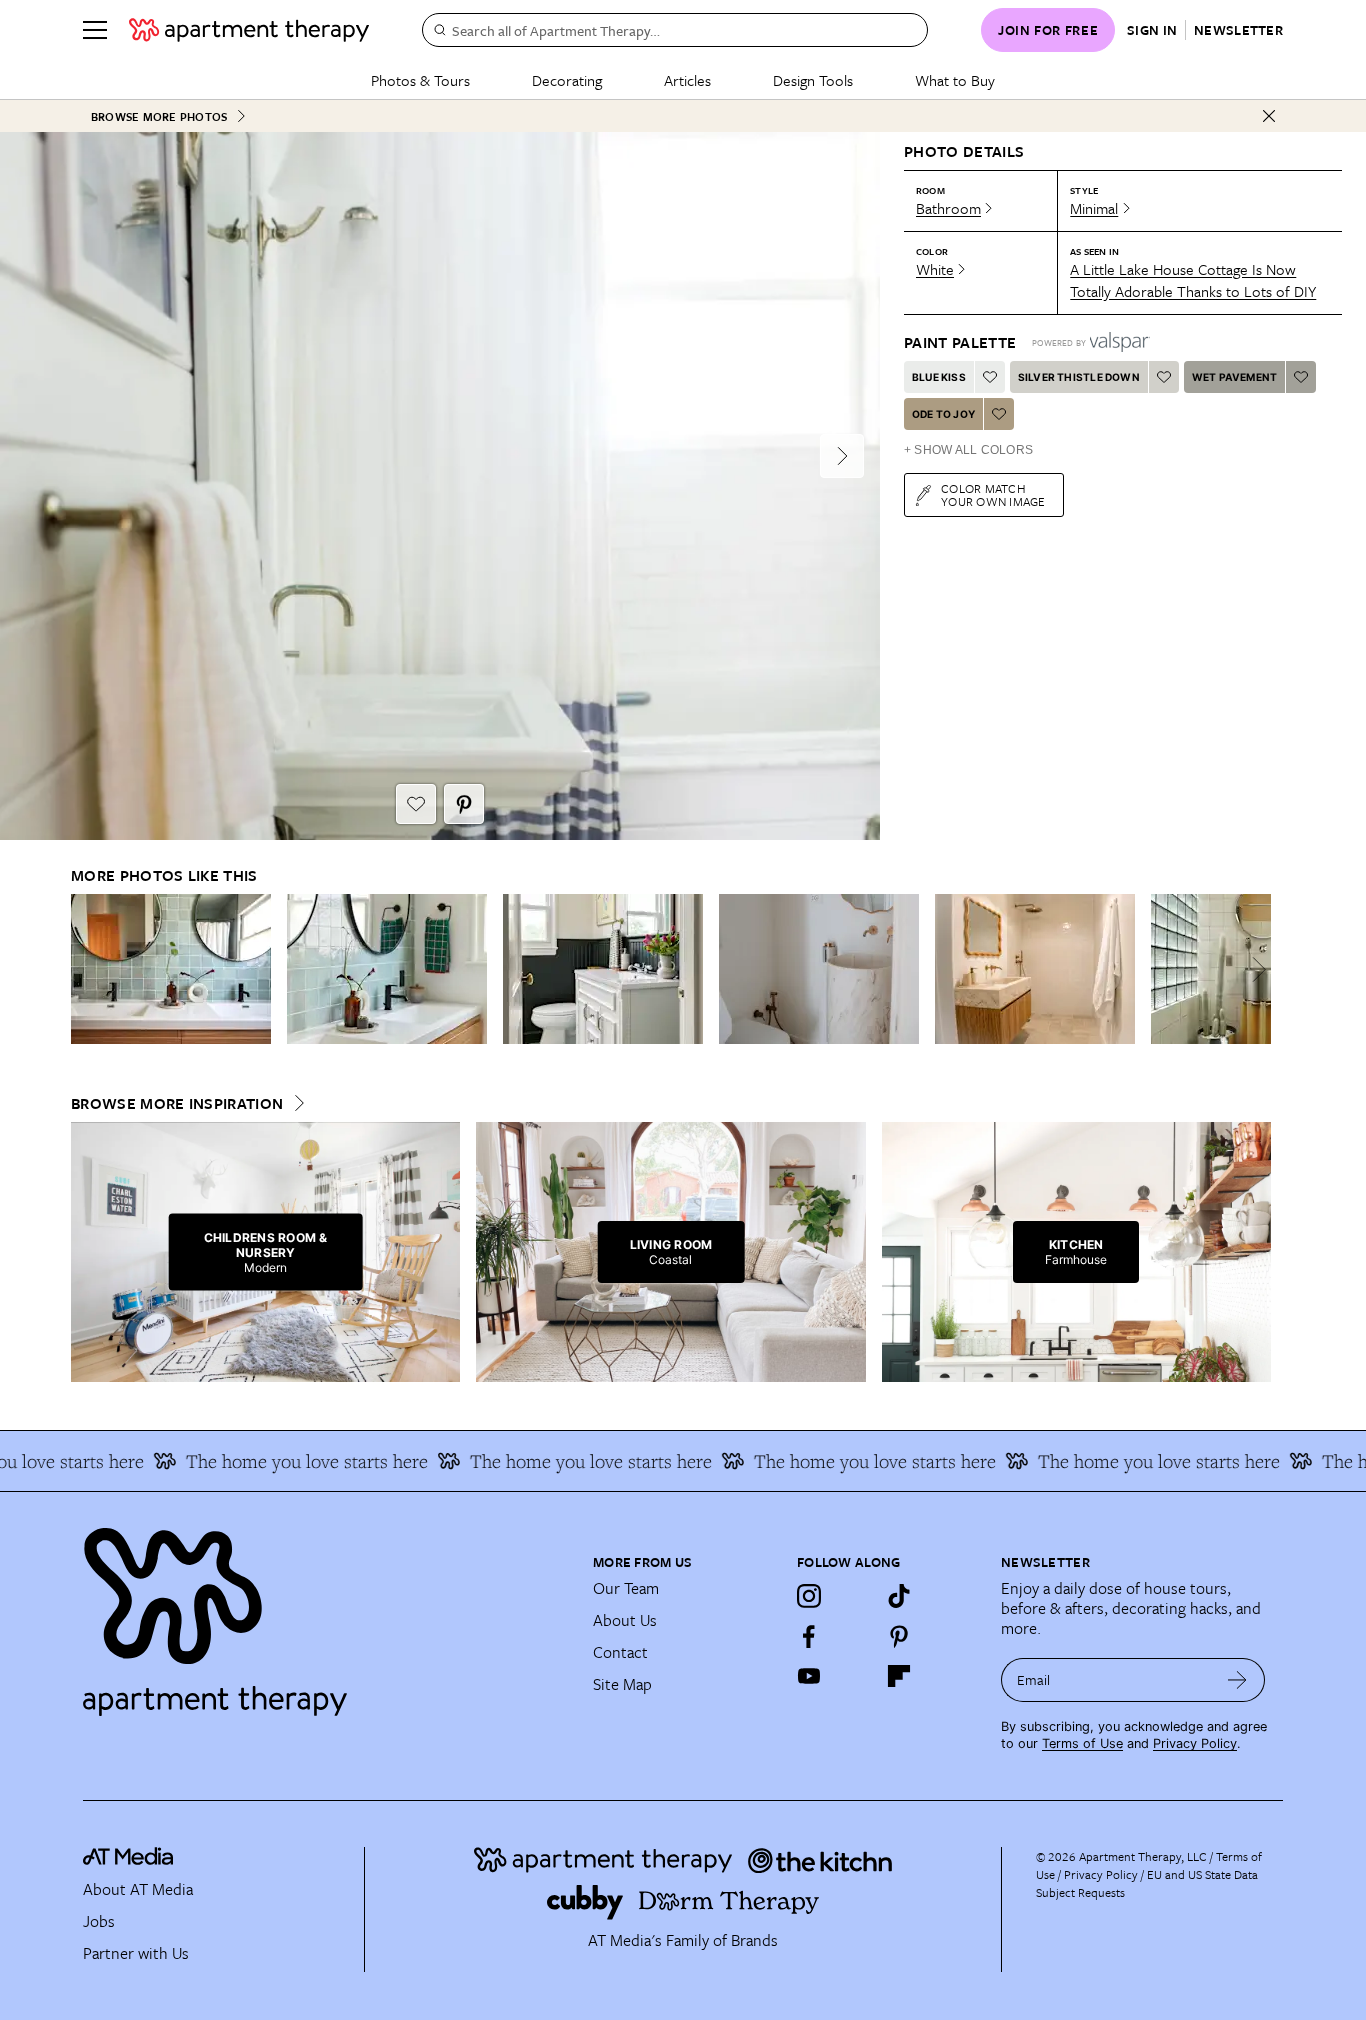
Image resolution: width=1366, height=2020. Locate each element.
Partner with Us (136, 1953)
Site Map (622, 1684)
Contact (620, 1652)
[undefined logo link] (249, 30)
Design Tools (813, 80)
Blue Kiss (939, 377)
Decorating (567, 80)
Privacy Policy (1195, 1743)
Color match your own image (993, 494)
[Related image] (171, 969)
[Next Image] (842, 456)
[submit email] (1237, 1680)
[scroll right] (1255, 969)
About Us (625, 1620)
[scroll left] (87, 969)
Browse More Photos (159, 116)
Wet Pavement (1234, 377)
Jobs (99, 1921)
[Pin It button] (464, 804)
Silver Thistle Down (1079, 377)
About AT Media (138, 1889)
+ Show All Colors (968, 450)
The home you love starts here (285, 1461)
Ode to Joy (943, 414)
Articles (687, 80)
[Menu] (95, 30)
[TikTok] (899, 1596)
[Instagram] (809, 1596)
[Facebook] (809, 1636)
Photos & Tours (420, 80)
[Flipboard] (899, 1676)
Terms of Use (1082, 1743)
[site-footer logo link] (128, 1859)
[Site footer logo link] (326, 1613)
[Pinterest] (899, 1636)
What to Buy (955, 80)
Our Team (626, 1588)
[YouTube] (809, 1676)
